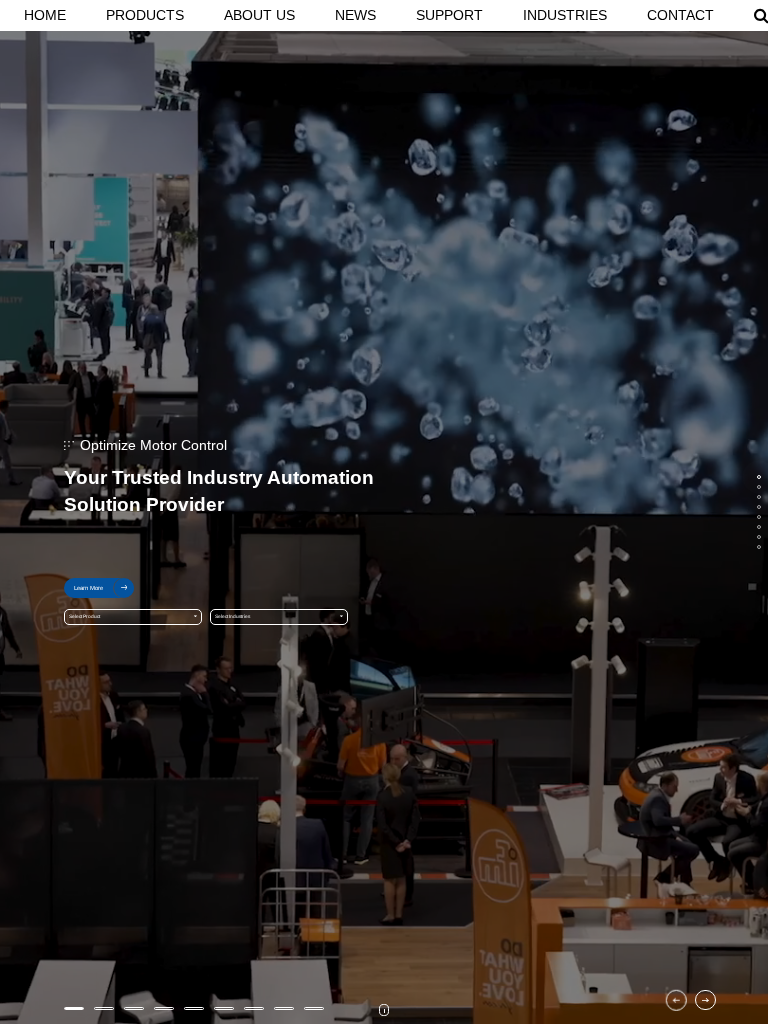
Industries (565, 15)
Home (45, 15)
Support (449, 15)
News (355, 15)
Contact (680, 15)
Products (145, 15)
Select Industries (232, 616)
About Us (259, 15)
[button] (676, 1000)
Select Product (84, 616)
